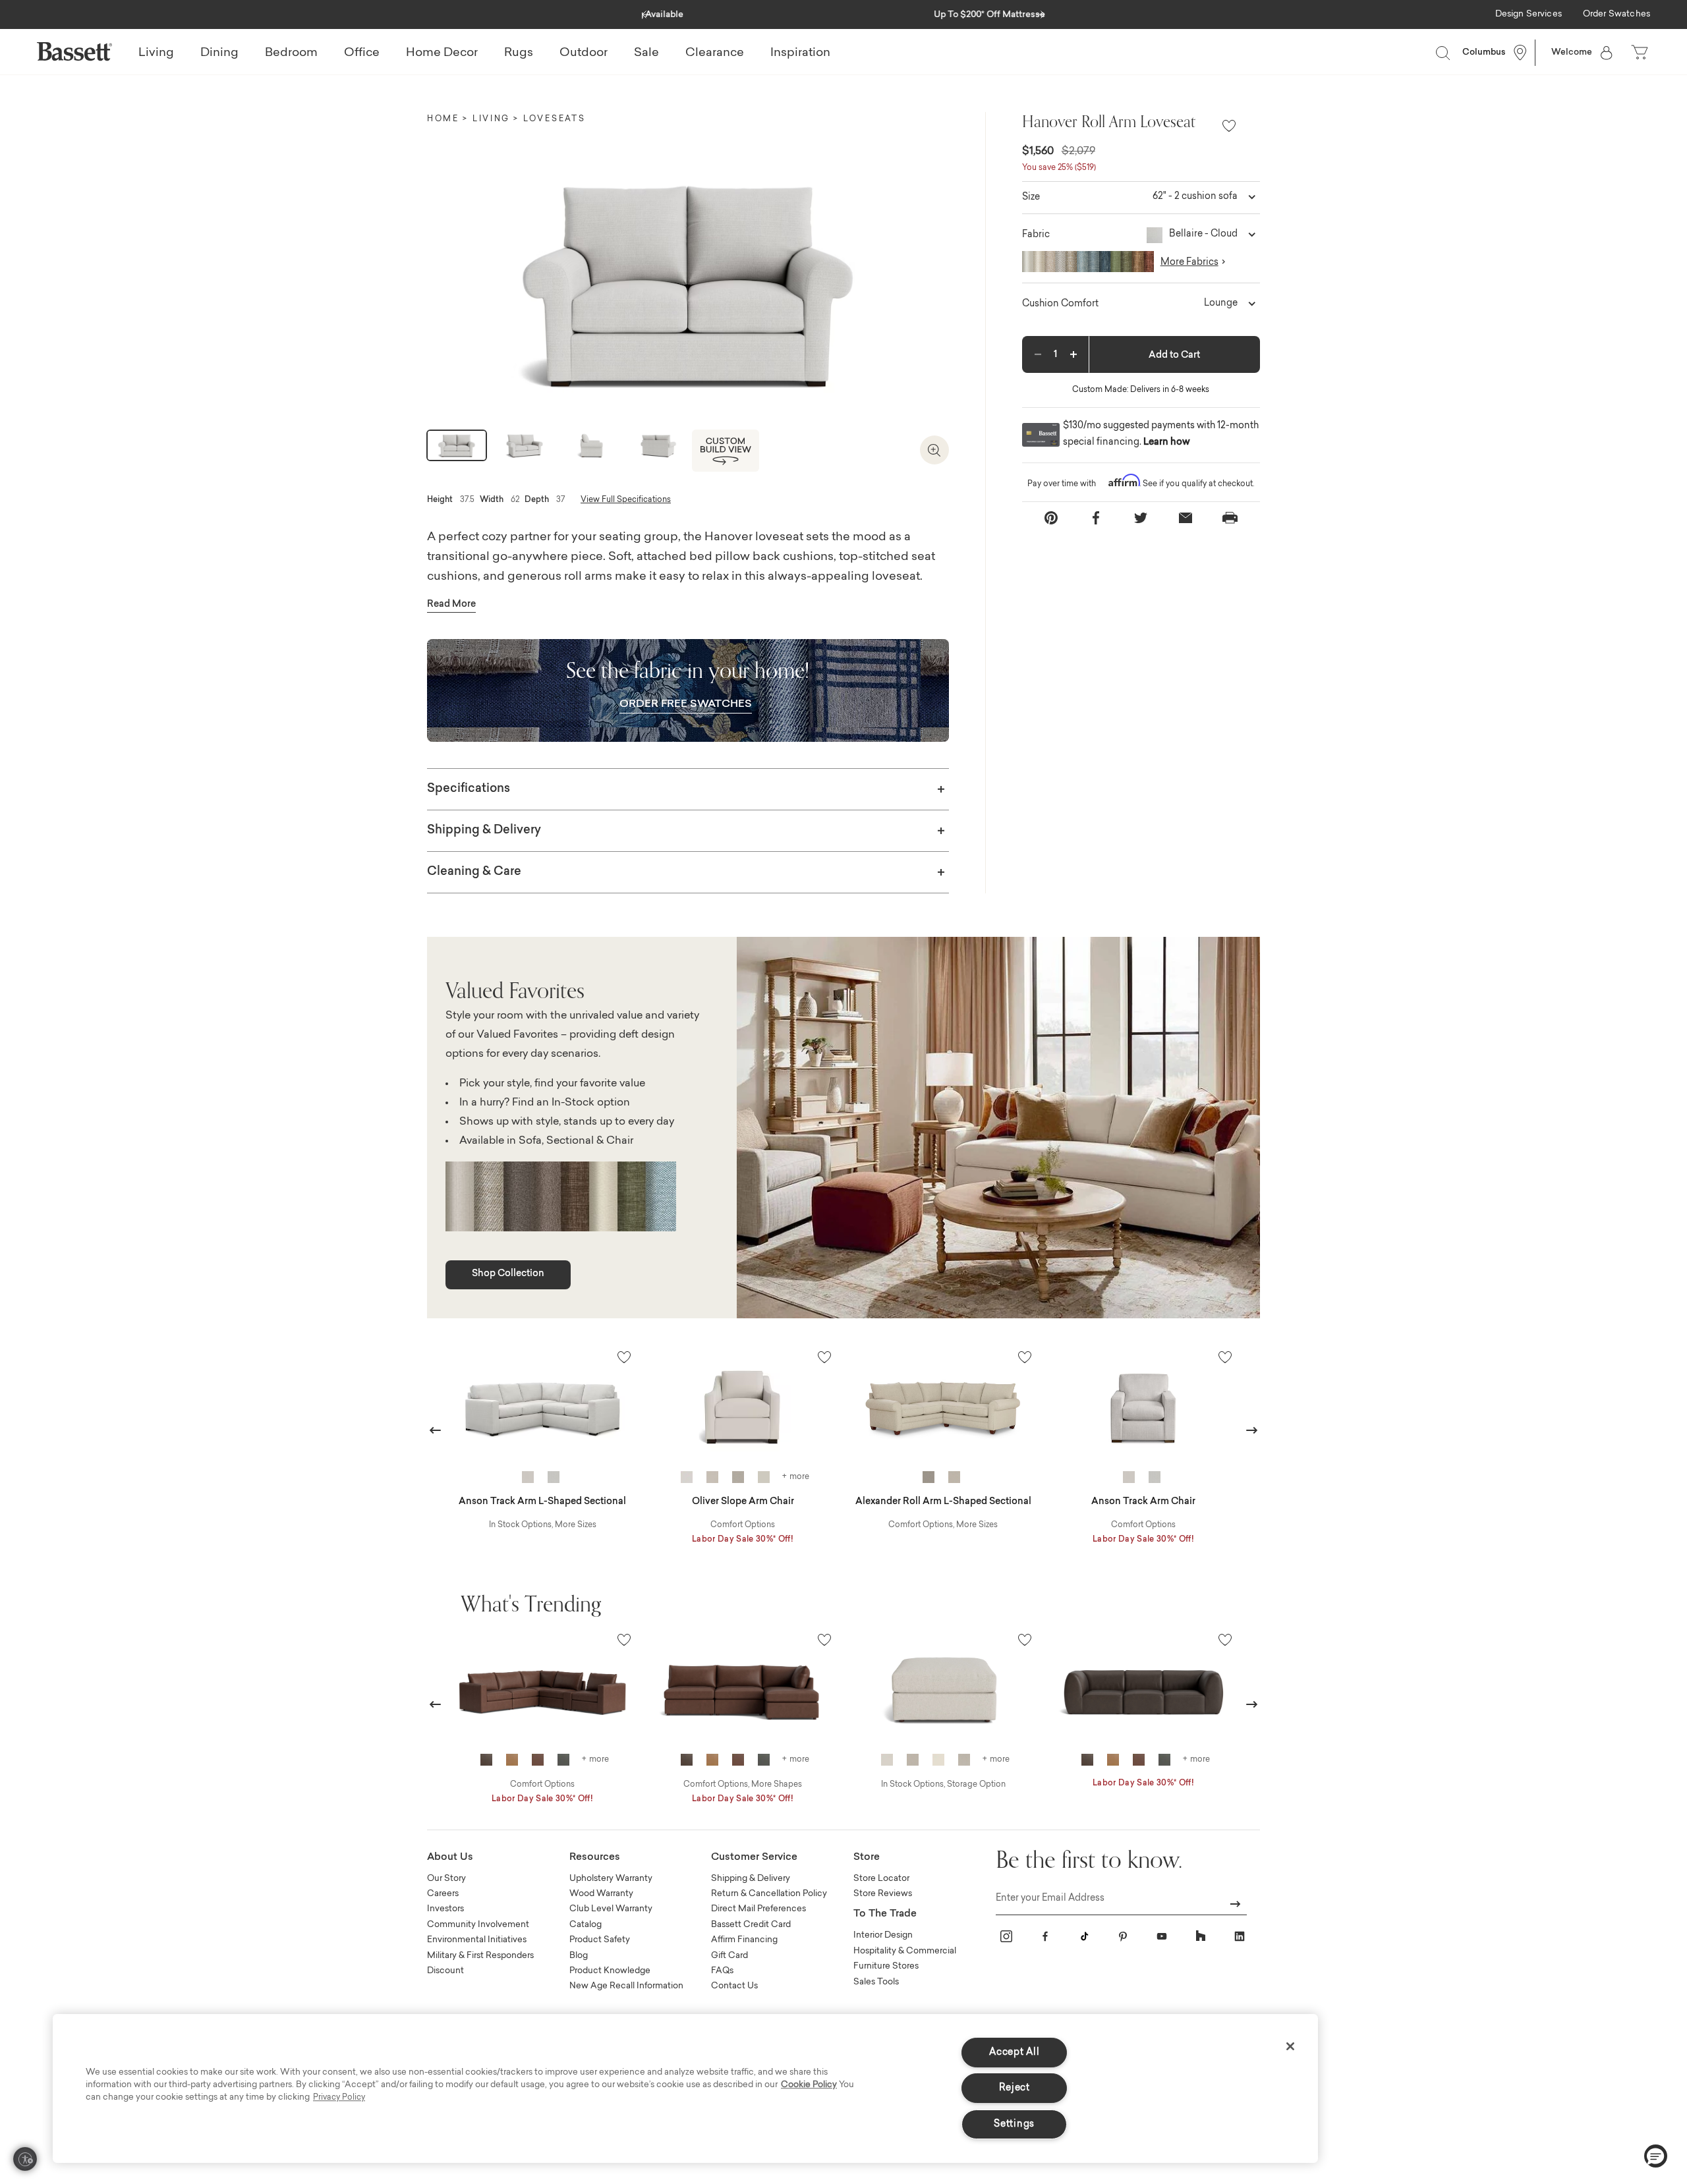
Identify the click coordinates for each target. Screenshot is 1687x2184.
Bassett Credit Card (751, 1925)
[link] (1529, 15)
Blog (579, 1956)
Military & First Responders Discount (480, 1963)
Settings (1014, 2124)
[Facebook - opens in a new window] (1045, 1936)
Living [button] (156, 53)
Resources (595, 1858)
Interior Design (883, 1935)
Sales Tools (876, 1982)
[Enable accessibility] (25, 2159)
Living (491, 119)
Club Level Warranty (611, 1909)
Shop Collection (508, 1274)
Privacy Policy (339, 2098)
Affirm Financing (744, 1940)
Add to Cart (1174, 356)
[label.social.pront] (1230, 518)
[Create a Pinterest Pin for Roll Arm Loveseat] (1051, 518)
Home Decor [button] (442, 53)
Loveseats (554, 119)
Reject (1015, 2088)
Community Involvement (478, 1925)
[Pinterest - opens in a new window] (1123, 1936)
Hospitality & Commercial (905, 1951)
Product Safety (600, 1940)
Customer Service (754, 1858)
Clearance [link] (715, 53)
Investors (445, 1909)
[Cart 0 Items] (1641, 53)
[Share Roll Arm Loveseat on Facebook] (1096, 518)
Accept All (1014, 2053)
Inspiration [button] (800, 53)
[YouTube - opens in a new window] (1162, 1936)
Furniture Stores (886, 1966)
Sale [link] (646, 53)
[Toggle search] (1443, 53)
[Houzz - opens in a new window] (1201, 1936)
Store (867, 1858)
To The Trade (885, 1914)
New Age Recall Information (626, 1986)
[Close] (1290, 2046)
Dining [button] (219, 53)
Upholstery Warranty (611, 1879)
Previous (436, 1430)
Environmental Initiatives (477, 1940)
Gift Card (729, 1956)
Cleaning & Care (474, 872)
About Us (450, 1858)
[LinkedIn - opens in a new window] (1240, 1936)
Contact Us (734, 1986)
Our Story (446, 1879)
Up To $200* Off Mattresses (843, 15)
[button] (646, 11)
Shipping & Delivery (484, 831)
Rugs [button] (519, 53)
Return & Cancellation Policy (769, 1894)
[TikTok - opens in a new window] (1084, 1936)
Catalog (586, 1925)
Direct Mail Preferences (758, 1909)
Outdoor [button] (584, 53)
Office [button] (362, 53)
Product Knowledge (610, 1971)
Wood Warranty (601, 1894)
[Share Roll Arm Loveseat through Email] (1186, 518)
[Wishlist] (1229, 127)
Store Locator (881, 1879)
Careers (443, 1894)
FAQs (722, 1971)
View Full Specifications (626, 500)
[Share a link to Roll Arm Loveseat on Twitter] (1141, 518)
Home (443, 119)
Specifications (469, 789)
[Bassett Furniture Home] (74, 51)
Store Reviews (883, 1894)
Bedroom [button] (291, 53)
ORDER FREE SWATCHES (686, 704)
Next (1252, 1430)
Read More (451, 605)
